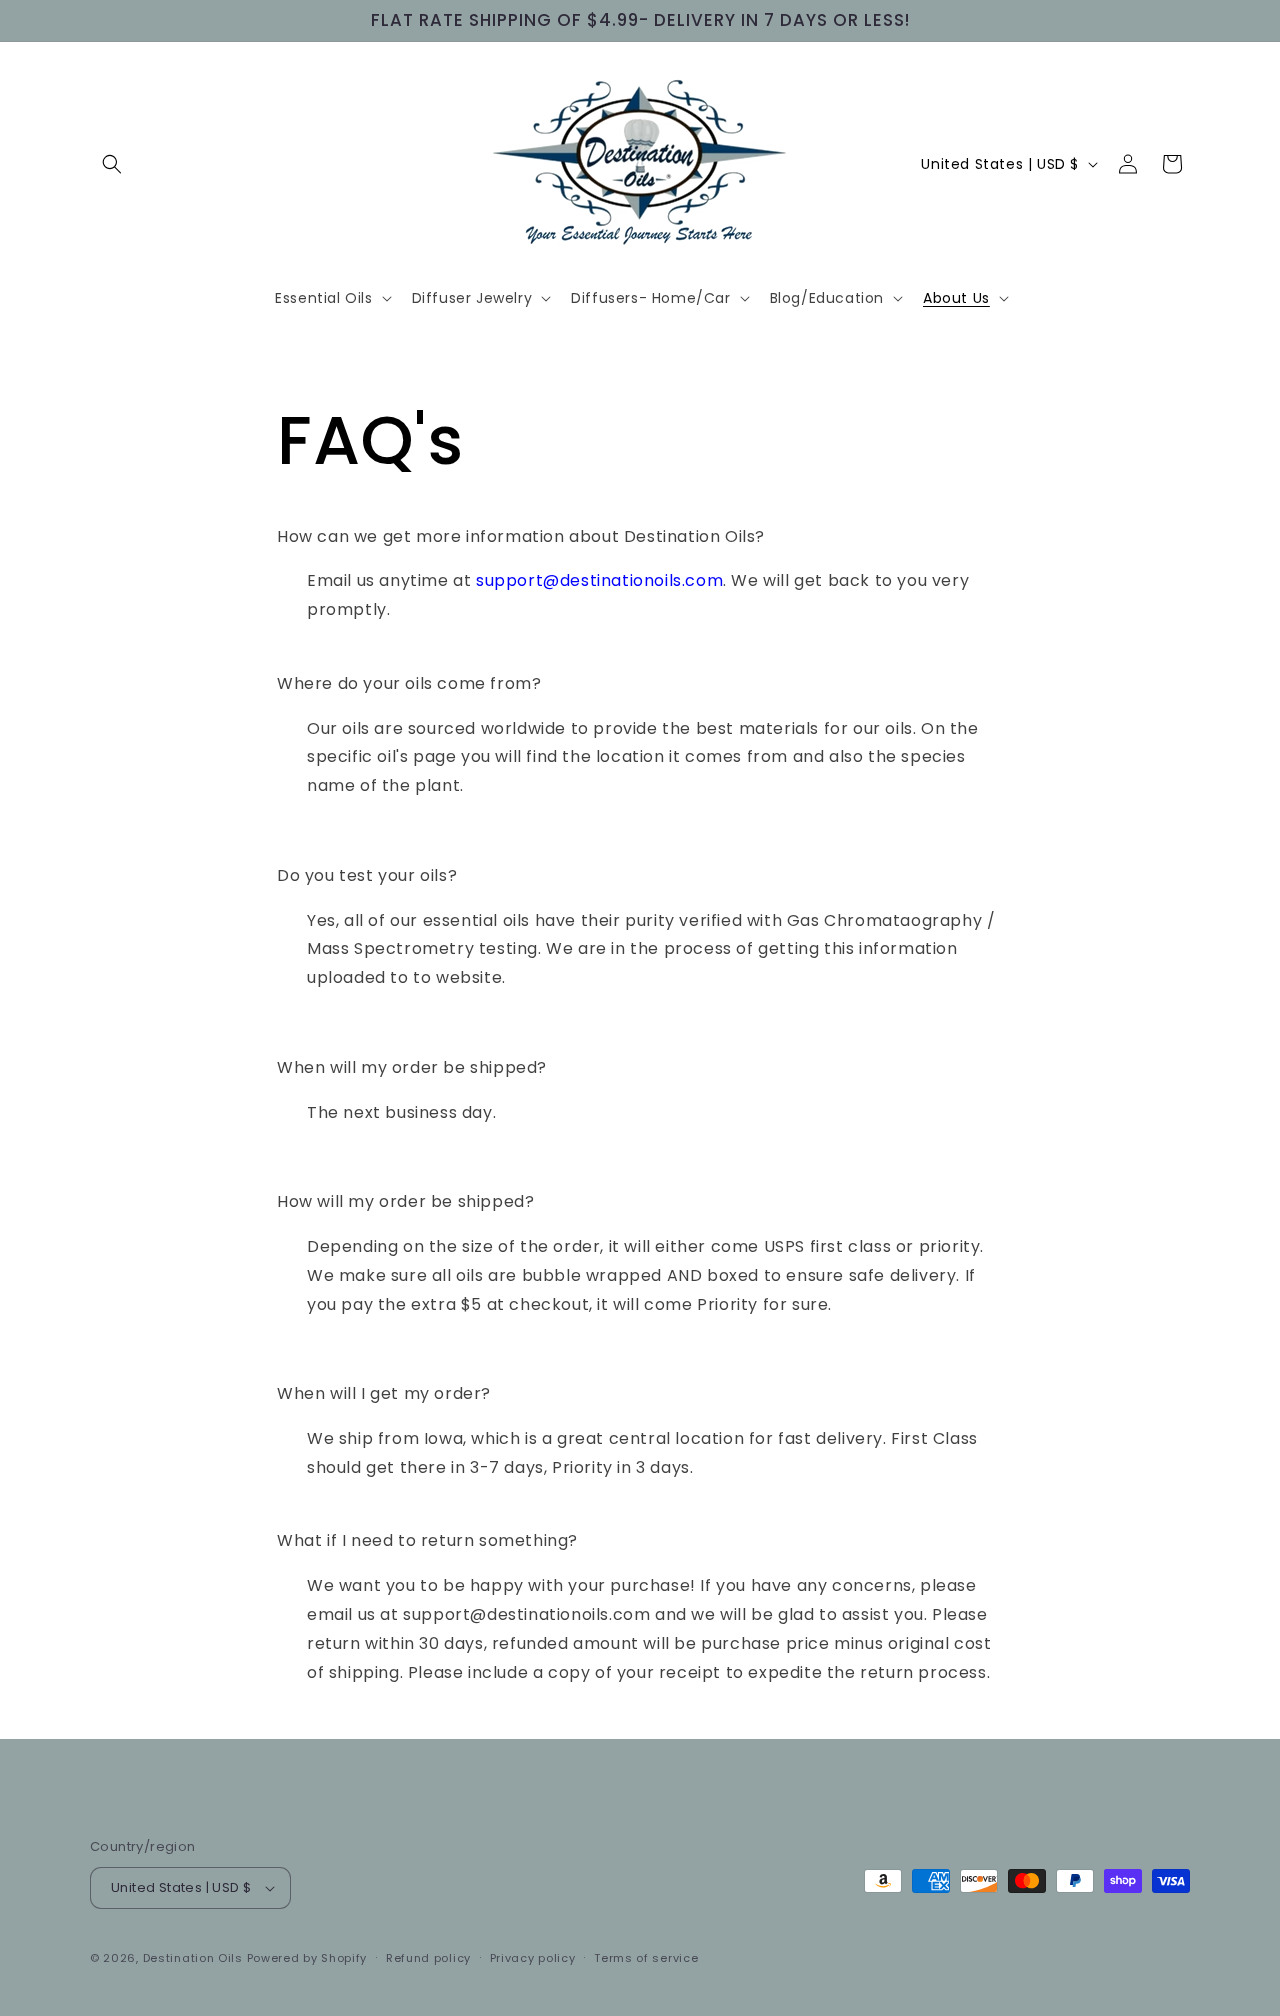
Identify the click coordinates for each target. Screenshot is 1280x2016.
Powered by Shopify (307, 1958)
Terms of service (646, 1958)
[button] (112, 164)
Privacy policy (533, 1958)
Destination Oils (193, 1958)
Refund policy (428, 1958)
